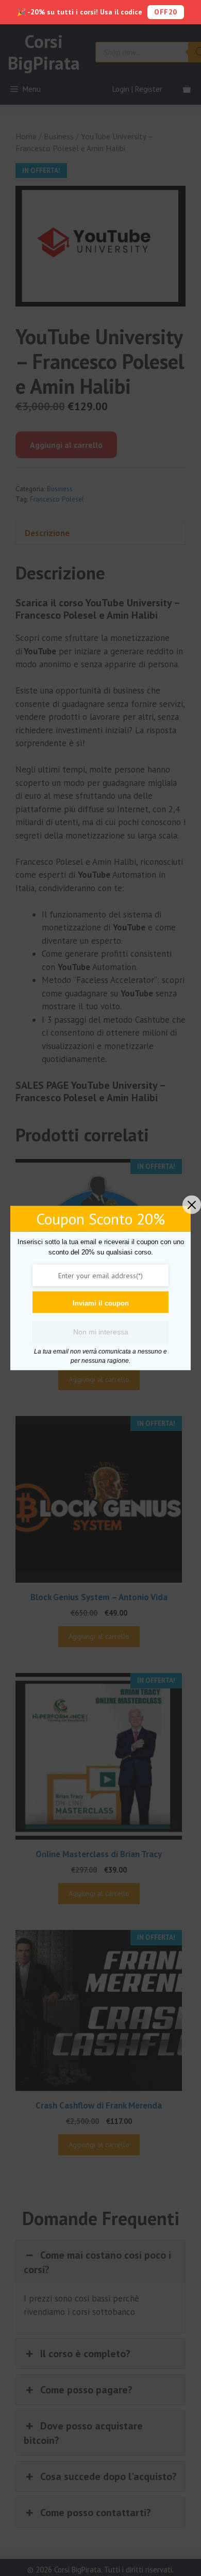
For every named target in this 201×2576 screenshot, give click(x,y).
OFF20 (166, 12)
